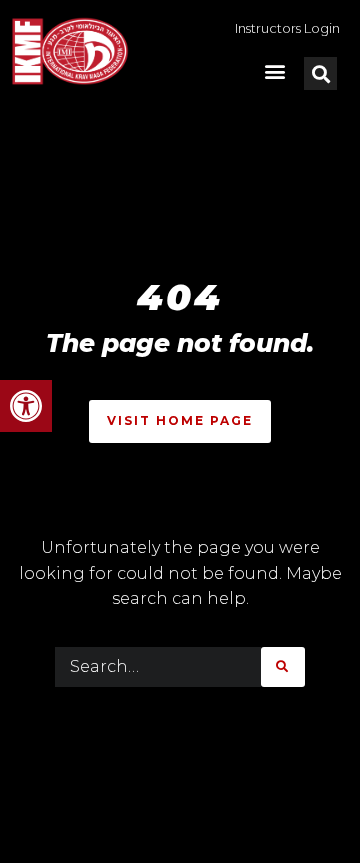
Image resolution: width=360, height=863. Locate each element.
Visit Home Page (180, 420)
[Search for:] (158, 667)
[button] (26, 406)
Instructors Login (287, 28)
